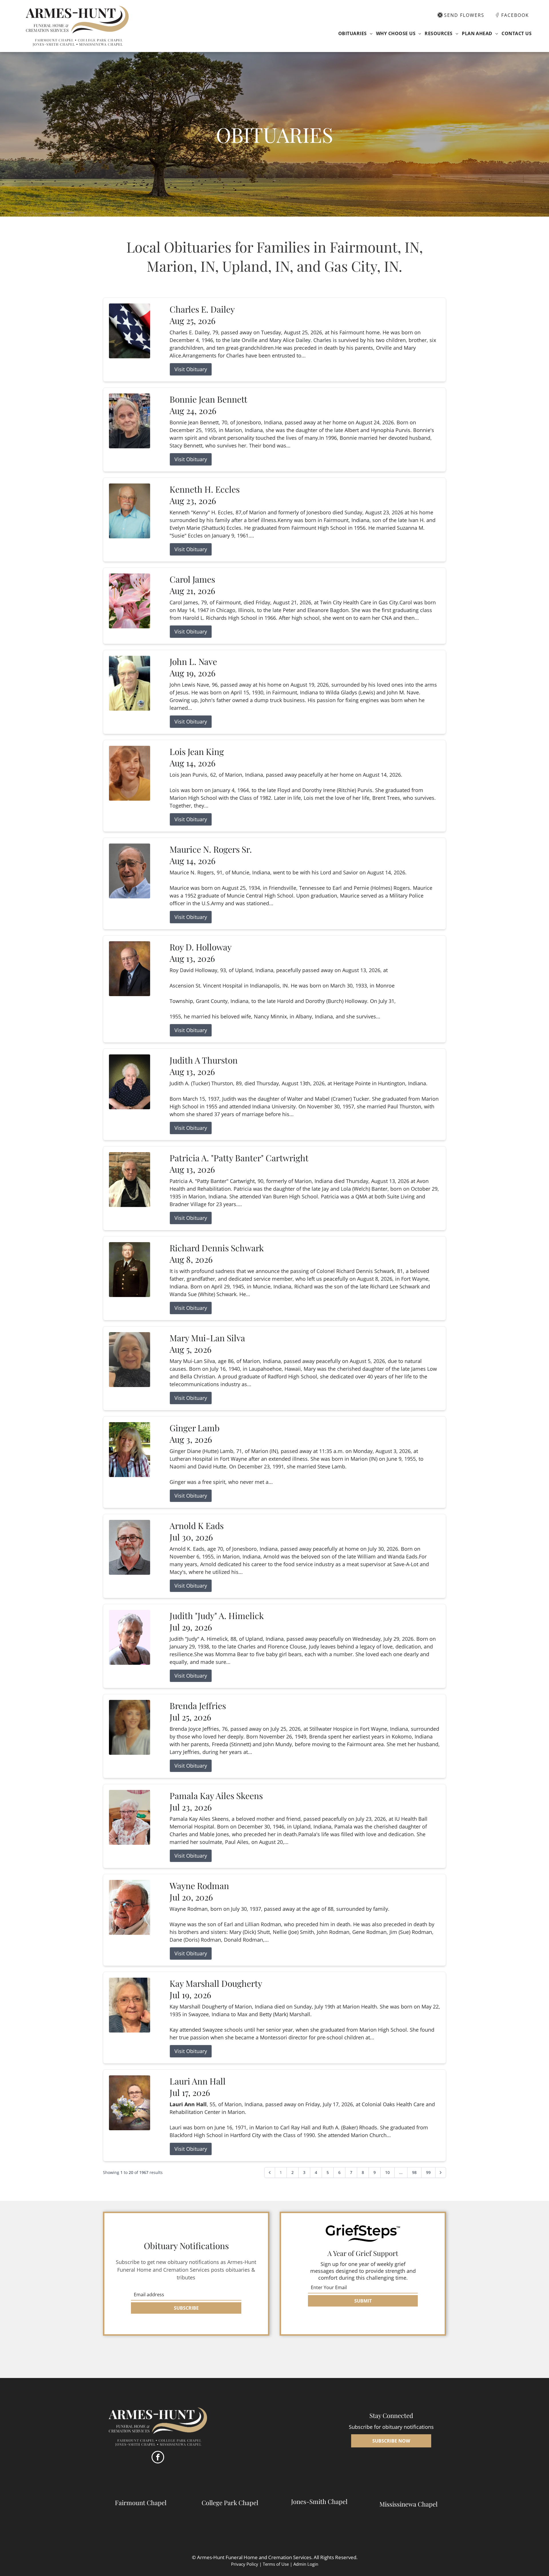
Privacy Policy (245, 2564)
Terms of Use (276, 2564)
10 (387, 2172)
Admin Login (306, 2564)
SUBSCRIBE (186, 2308)
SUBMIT (363, 2301)
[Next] (441, 2173)
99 (428, 2172)
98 (414, 2172)
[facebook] (158, 2458)
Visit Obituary (191, 369)
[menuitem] (355, 33)
